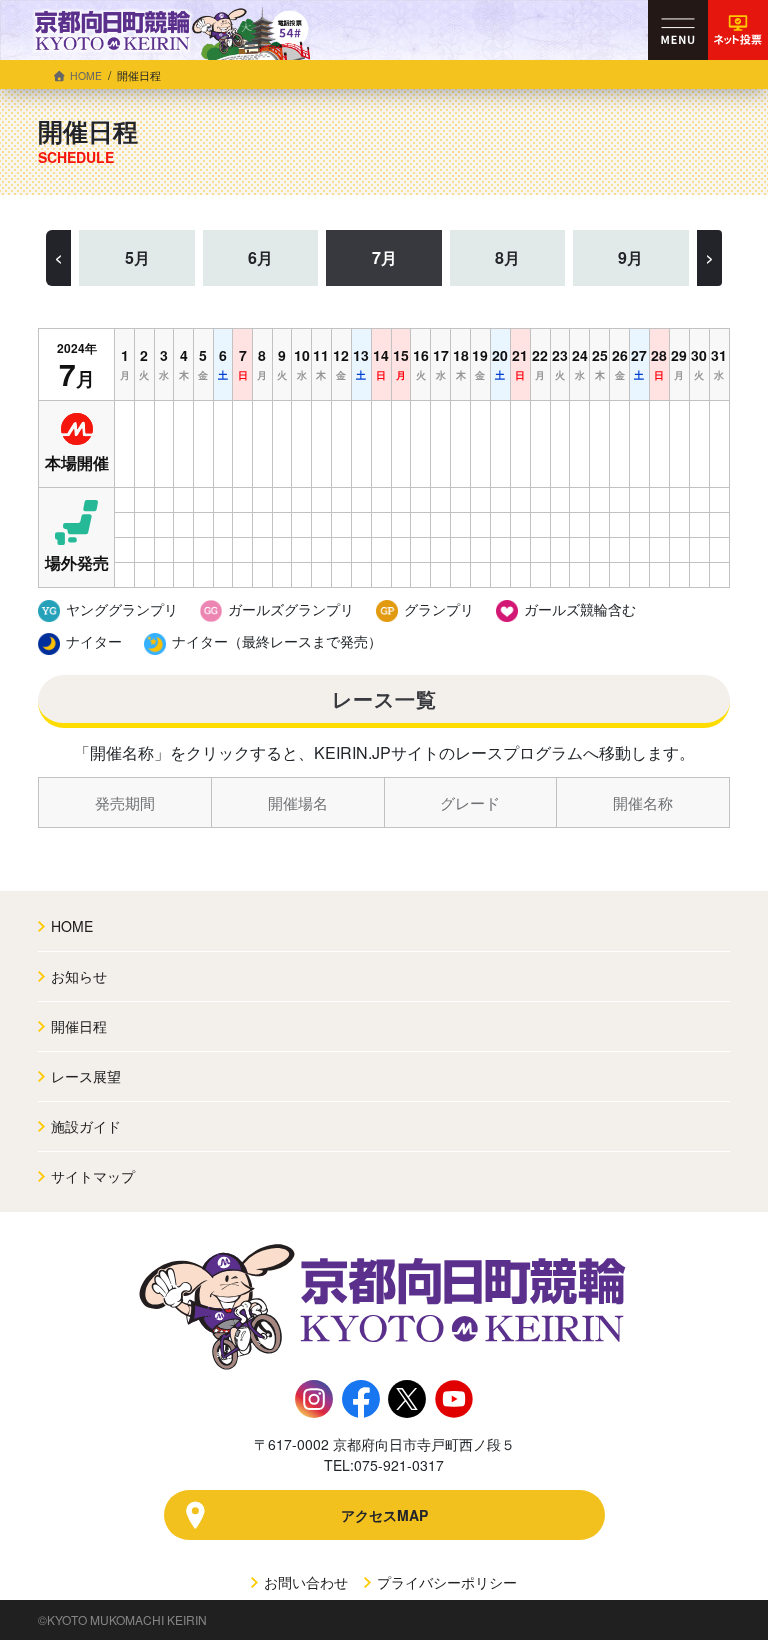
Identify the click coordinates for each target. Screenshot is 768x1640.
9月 (630, 257)
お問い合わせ (304, 1582)
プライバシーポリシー (445, 1582)
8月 (507, 257)
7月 (384, 257)
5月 (137, 257)
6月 (260, 257)
